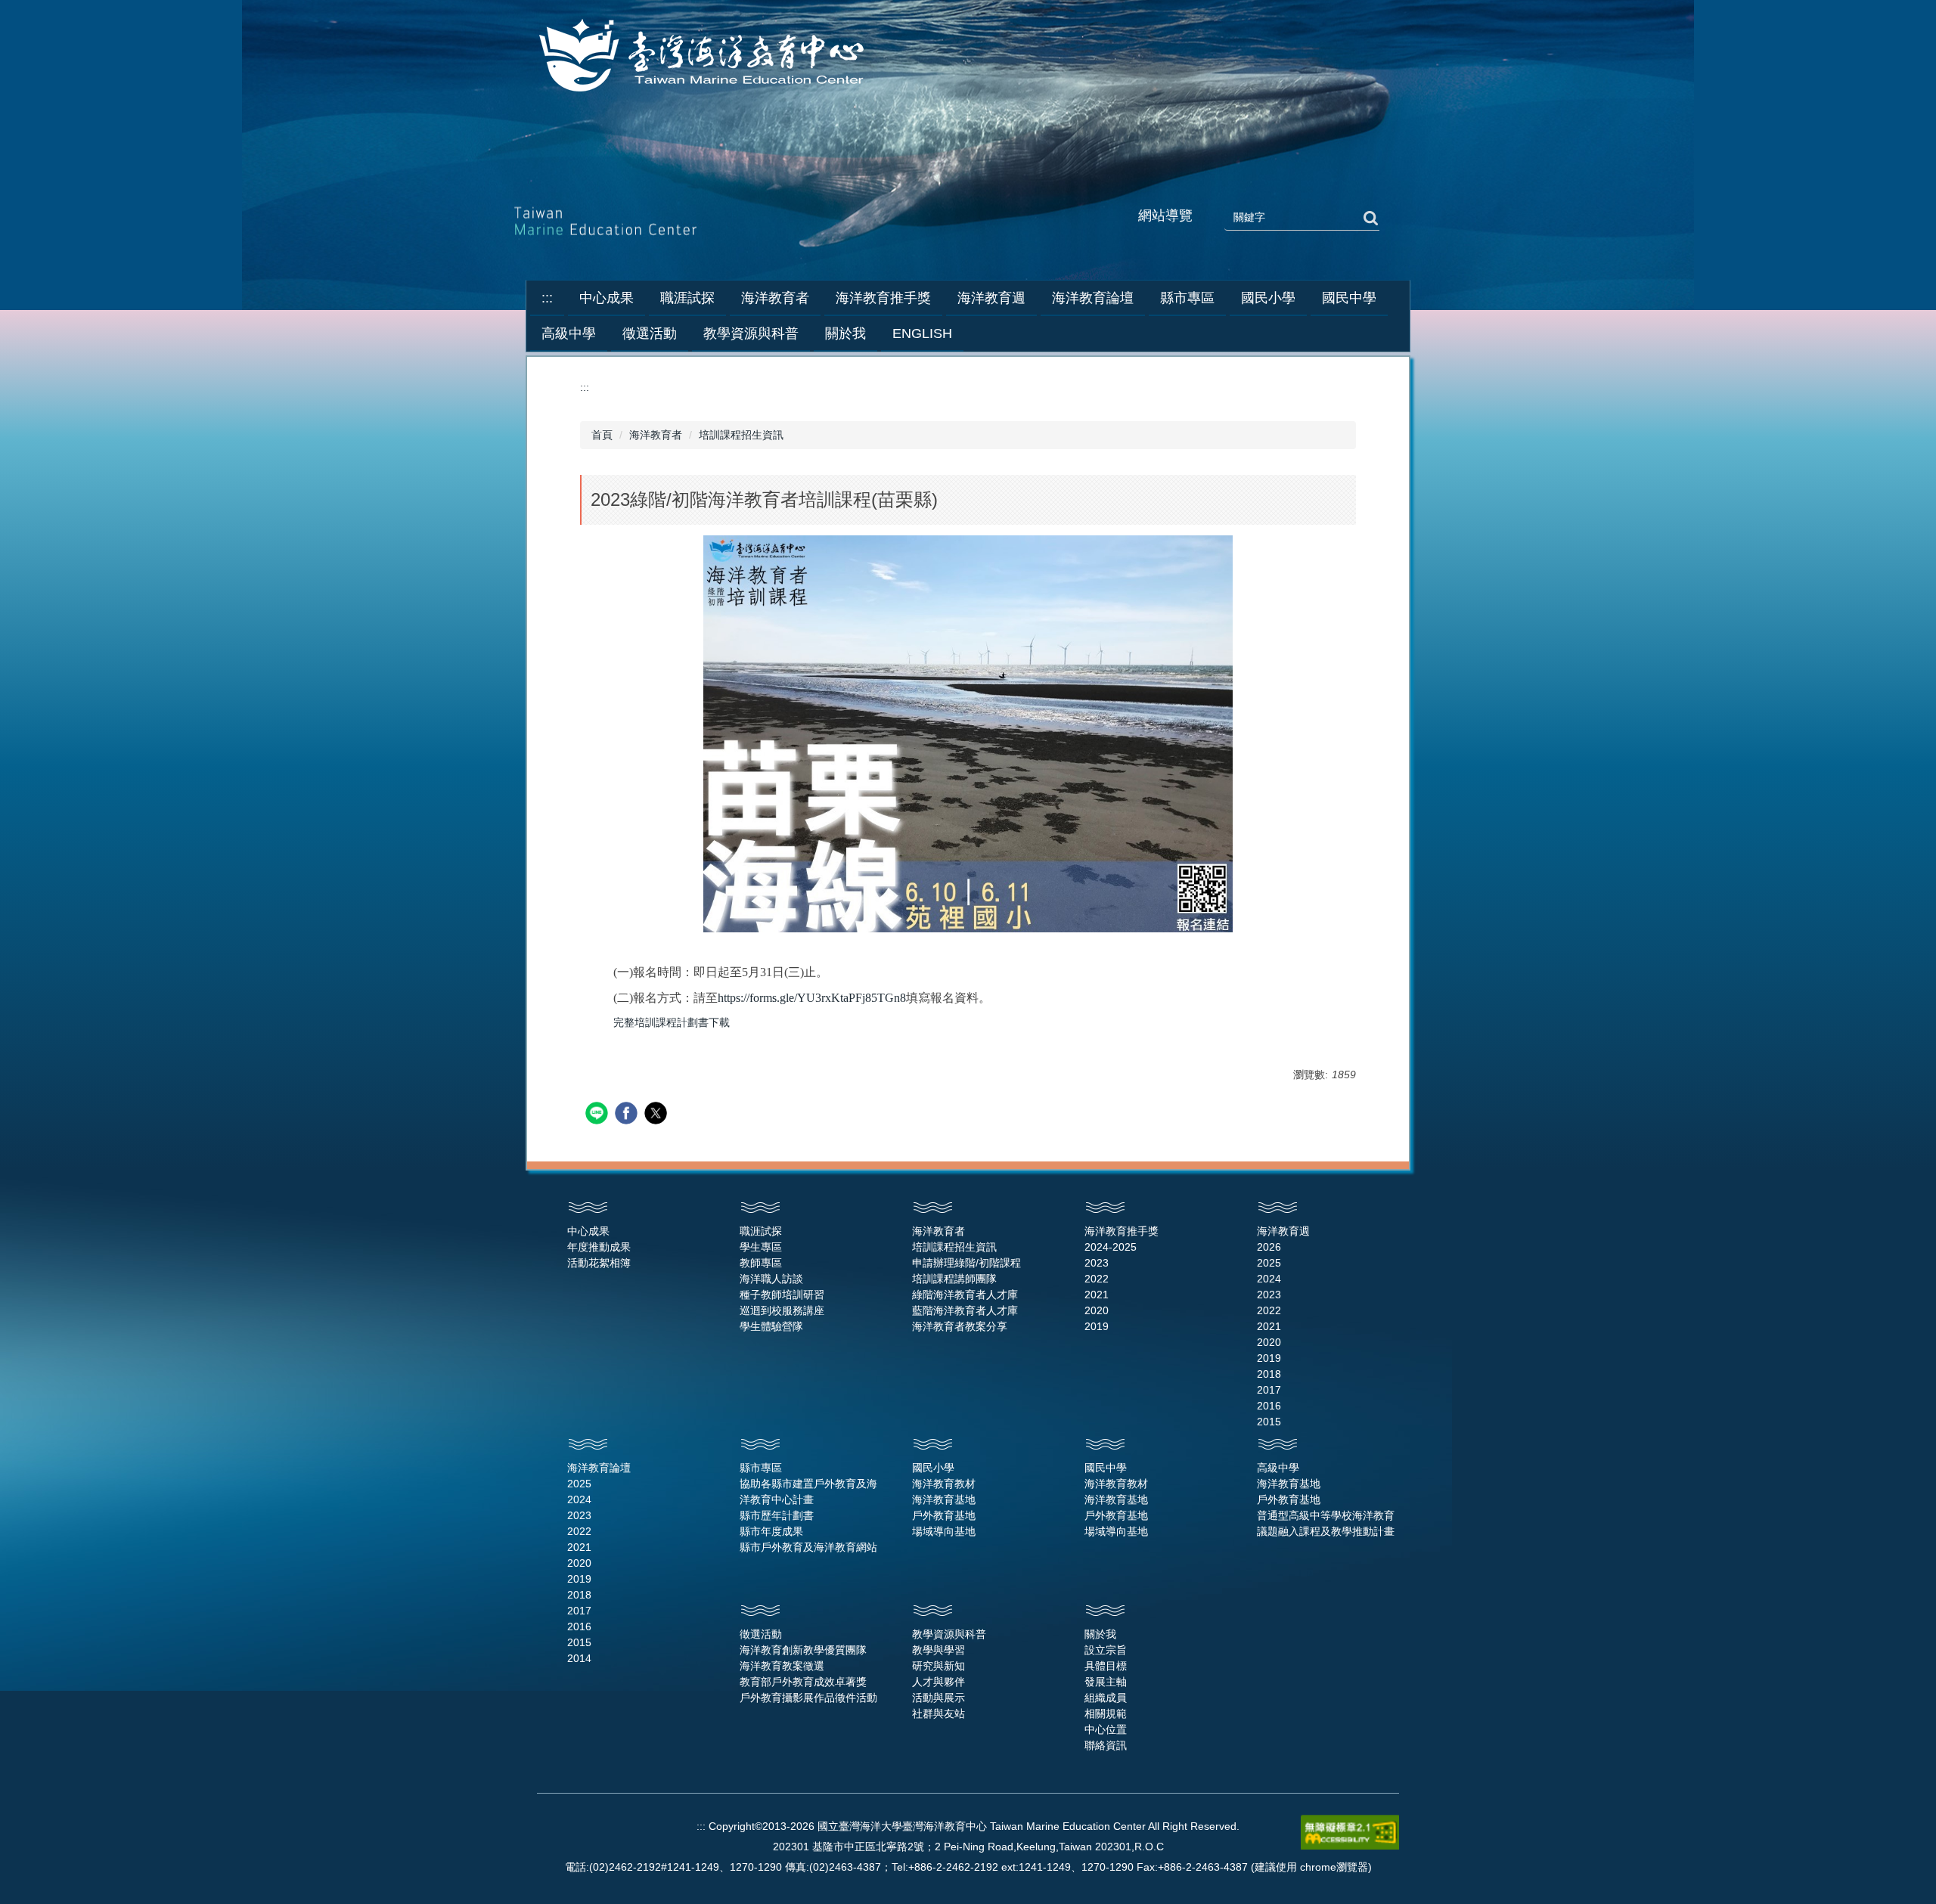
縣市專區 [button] (1187, 298)
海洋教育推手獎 (1122, 1231)
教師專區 (761, 1263)
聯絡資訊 (1106, 1745)
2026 (1269, 1247)
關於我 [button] (845, 333)
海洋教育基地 (944, 1499)
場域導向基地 (944, 1531)
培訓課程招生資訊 (741, 435)
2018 (1269, 1374)
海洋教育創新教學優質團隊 (803, 1650)
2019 (1097, 1326)
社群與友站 (939, 1713)
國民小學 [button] (1268, 298)
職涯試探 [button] (687, 298)
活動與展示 (939, 1698)
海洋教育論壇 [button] (1093, 298)
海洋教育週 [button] (991, 298)
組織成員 (1106, 1698)
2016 (1269, 1406)
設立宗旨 (1106, 1650)
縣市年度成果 (771, 1531)
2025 (1269, 1263)
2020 (1097, 1310)
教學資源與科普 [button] (751, 333)
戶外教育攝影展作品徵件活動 (808, 1698)
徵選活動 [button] (650, 333)
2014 (579, 1658)
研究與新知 (939, 1666)
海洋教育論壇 (599, 1468)
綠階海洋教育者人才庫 (965, 1295)
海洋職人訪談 (771, 1279)
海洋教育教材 (944, 1484)
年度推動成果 (599, 1247)
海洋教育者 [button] (775, 298)
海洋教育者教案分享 (960, 1326)
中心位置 (1106, 1729)
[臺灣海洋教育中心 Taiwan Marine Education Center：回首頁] (704, 57)
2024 (1269, 1279)
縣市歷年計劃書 (777, 1515)
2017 (1269, 1390)
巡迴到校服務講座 (782, 1310)
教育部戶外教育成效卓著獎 (803, 1682)
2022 (1097, 1279)
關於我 (1100, 1634)
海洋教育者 (656, 435)
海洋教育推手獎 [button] (883, 298)
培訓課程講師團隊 (954, 1279)
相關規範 (1106, 1713)
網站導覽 (1165, 216)
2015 (1269, 1422)
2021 (1097, 1295)
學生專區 (761, 1247)
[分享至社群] (599, 1115)
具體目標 (1106, 1666)
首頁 (602, 435)
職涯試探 (761, 1231)
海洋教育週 (1283, 1231)
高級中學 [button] (569, 333)
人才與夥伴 (939, 1682)
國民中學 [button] (1349, 298)
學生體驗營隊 (771, 1326)
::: (547, 298)
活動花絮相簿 (599, 1263)
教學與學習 (939, 1650)
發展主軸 (1106, 1682)
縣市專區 (761, 1468)
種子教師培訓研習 (782, 1295)
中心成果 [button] (607, 298)
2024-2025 (1111, 1247)
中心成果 (588, 1231)
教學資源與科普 (949, 1634)
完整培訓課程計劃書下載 (672, 1022)
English (922, 333)
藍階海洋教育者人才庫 (965, 1310)
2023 (1097, 1263)
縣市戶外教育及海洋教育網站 (808, 1547)
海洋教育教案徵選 (782, 1666)
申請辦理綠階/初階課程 (966, 1263)
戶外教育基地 (944, 1515)
